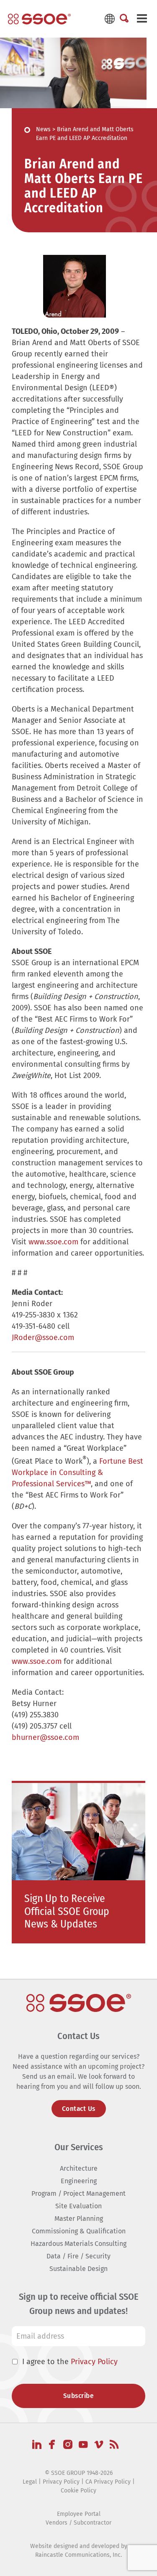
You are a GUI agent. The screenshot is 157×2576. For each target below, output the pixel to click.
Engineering (79, 2181)
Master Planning (79, 2219)
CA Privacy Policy (108, 2482)
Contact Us (79, 2109)
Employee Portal (79, 2514)
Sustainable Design (78, 2269)
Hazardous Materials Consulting (78, 2244)
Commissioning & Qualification (79, 2231)
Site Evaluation (78, 2206)
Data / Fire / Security (78, 2256)
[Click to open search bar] (124, 19)
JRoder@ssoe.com (43, 1338)
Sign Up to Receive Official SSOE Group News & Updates (67, 1911)
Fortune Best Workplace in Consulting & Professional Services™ (77, 1472)
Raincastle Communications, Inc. (78, 2555)
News (43, 129)
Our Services (79, 2147)
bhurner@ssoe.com (45, 1737)
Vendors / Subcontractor (78, 2523)
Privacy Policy (94, 2362)
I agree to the (70, 2362)
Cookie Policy (78, 2491)
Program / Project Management (78, 2193)
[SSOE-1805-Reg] (39, 19)
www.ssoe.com (53, 1242)
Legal (30, 2482)
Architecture (79, 2168)
